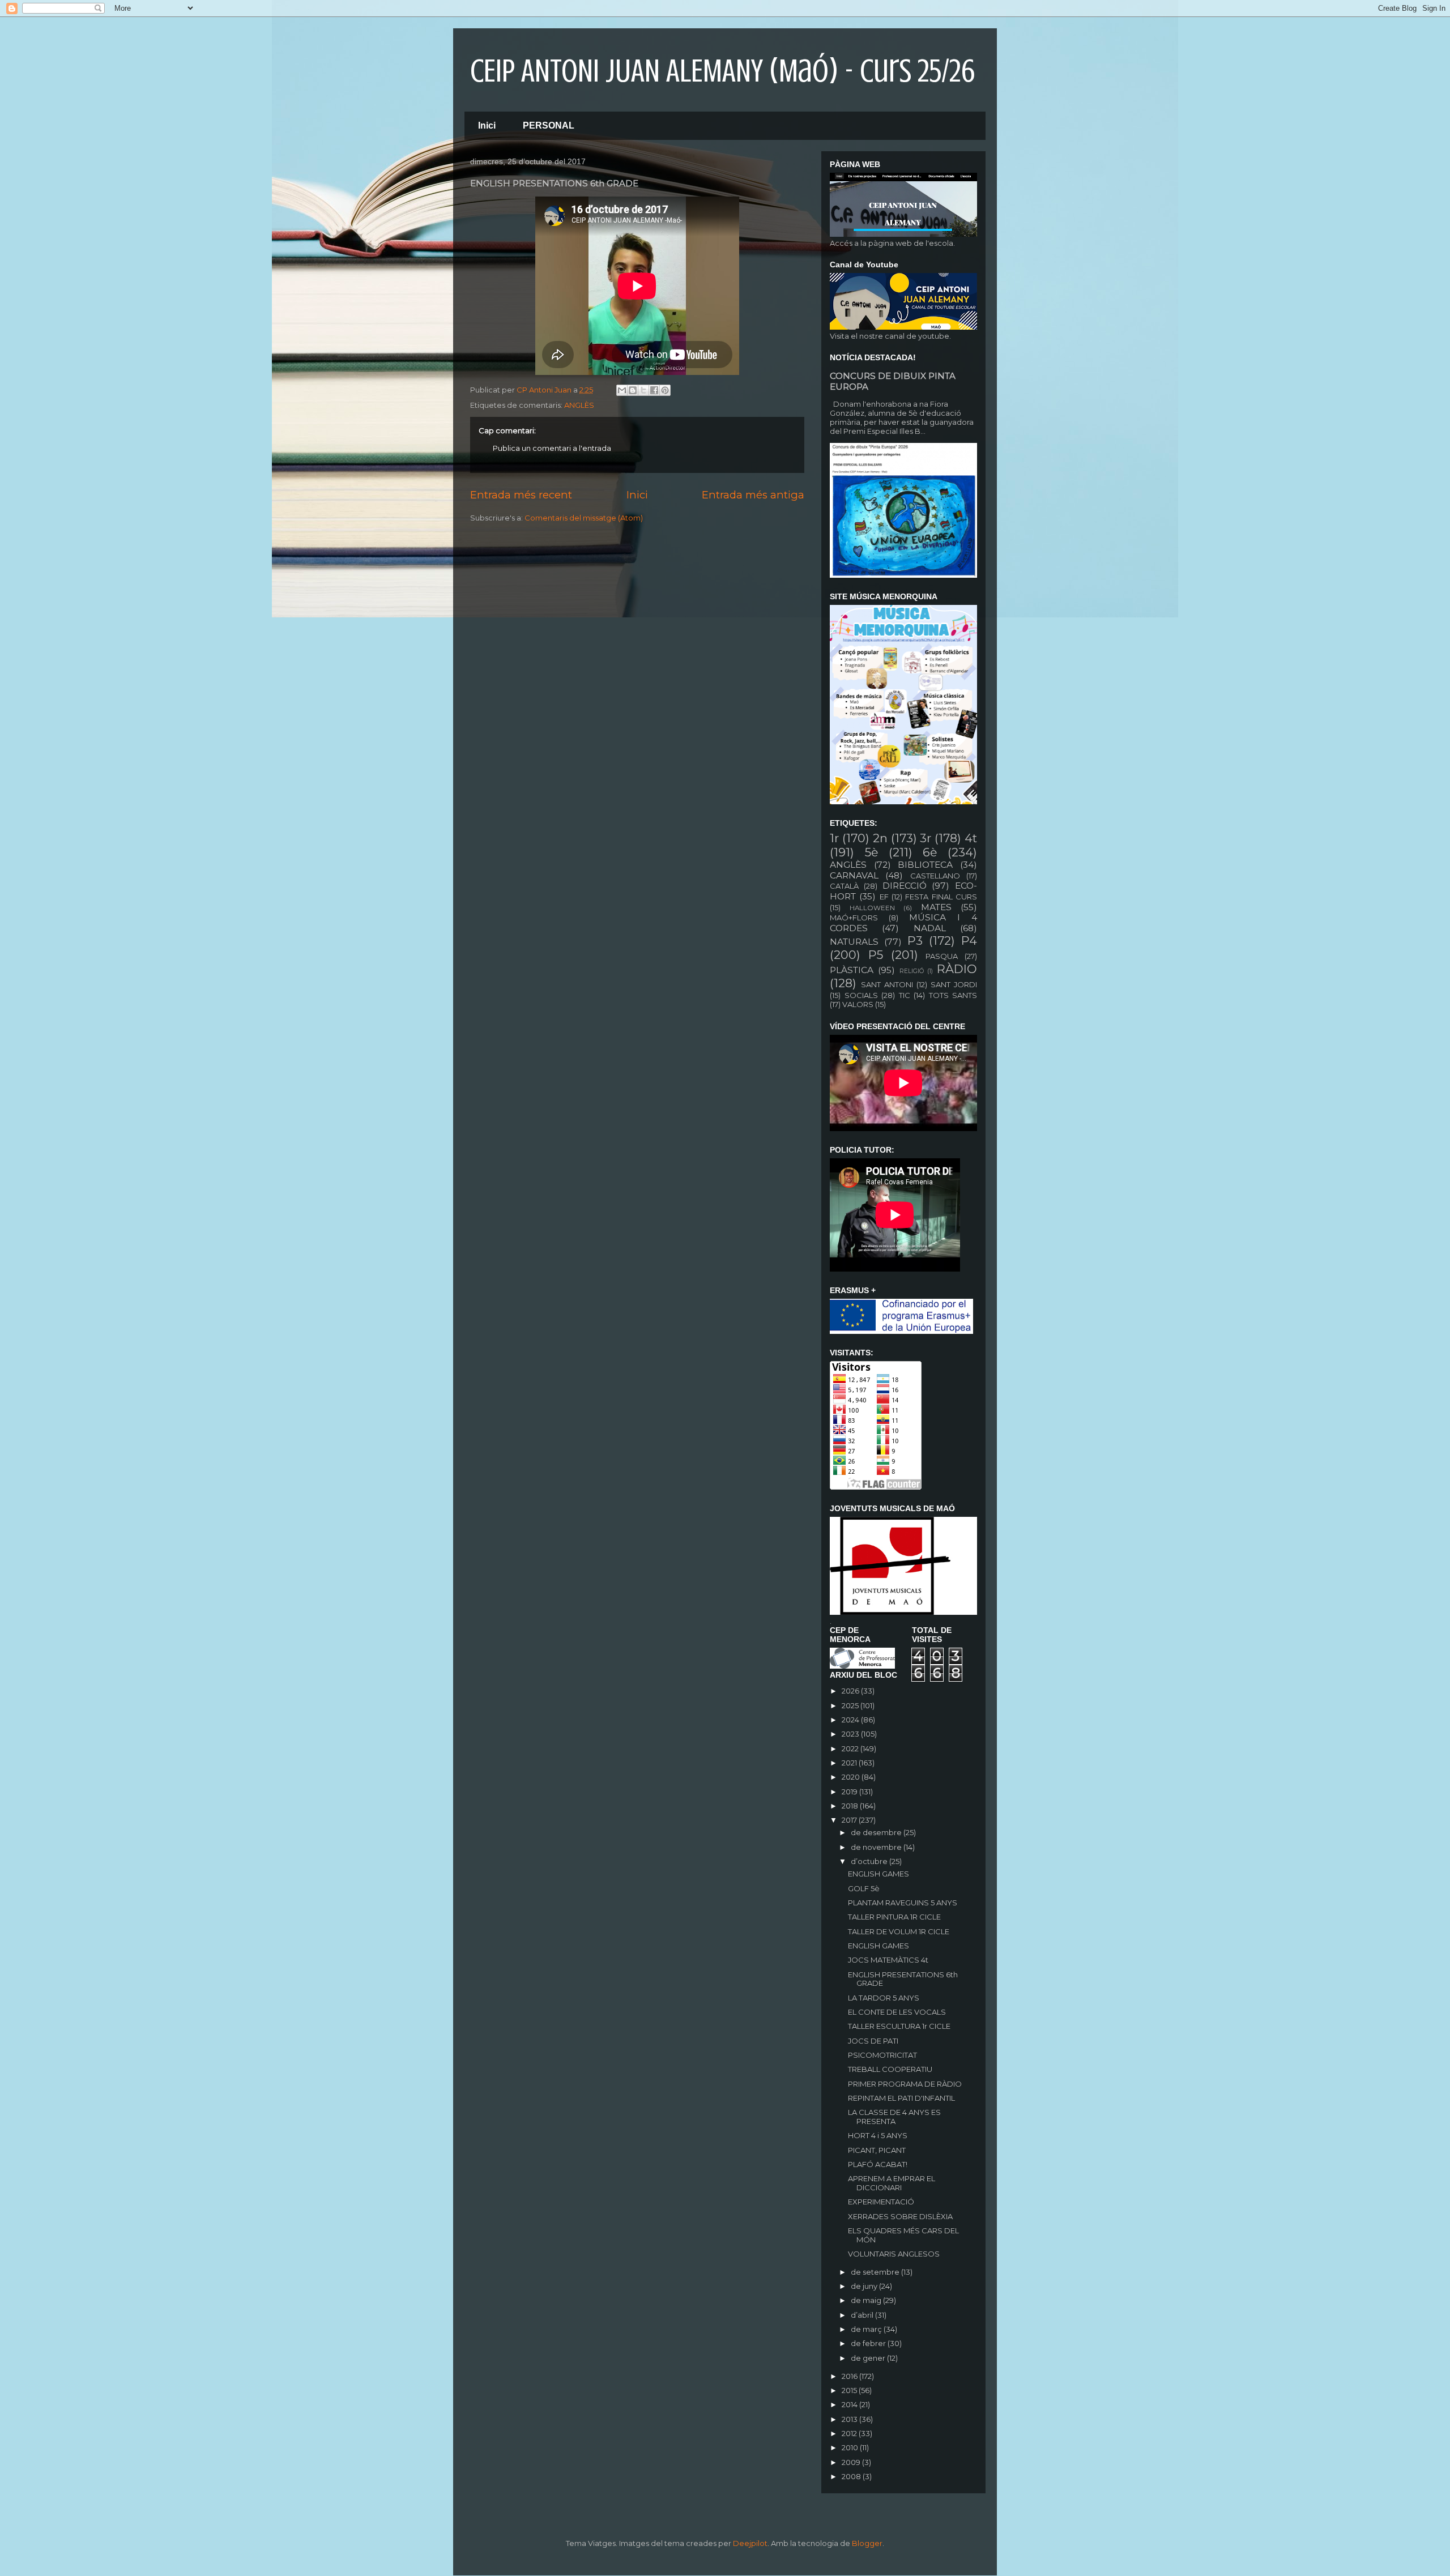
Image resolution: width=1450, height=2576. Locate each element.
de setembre (876, 2272)
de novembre (877, 1847)
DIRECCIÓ (905, 886)
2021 (850, 1763)
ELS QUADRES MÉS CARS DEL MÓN (903, 2235)
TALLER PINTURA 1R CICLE (894, 1917)
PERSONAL (549, 125)
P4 (969, 941)
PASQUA (942, 956)
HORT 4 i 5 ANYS (878, 2135)
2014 (850, 2404)
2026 (851, 1691)
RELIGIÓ (912, 971)
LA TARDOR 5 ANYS (884, 1998)
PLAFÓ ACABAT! (878, 2164)
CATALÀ (844, 886)
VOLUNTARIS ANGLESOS (894, 2254)
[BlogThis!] (633, 390)
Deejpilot (750, 2543)
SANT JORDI (954, 984)
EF (884, 897)
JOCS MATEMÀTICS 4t (888, 1960)
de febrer (869, 2343)
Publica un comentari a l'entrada (552, 448)
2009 (852, 2462)
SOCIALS (861, 995)
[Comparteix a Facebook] (654, 390)
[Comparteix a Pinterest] (665, 390)
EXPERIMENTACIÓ (881, 2202)
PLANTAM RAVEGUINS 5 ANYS (903, 1903)
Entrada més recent (521, 495)
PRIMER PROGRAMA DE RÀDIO (905, 2084)
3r (926, 838)
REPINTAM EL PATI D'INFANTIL (901, 2098)
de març (867, 2329)
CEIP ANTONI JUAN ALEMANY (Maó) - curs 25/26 (722, 71)
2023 (851, 1734)
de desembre (877, 1832)
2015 (850, 2390)
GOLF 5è (864, 1888)
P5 (876, 955)
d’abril (863, 2315)
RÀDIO (957, 969)
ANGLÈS (579, 405)
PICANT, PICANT (877, 2150)
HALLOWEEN (872, 908)
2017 (850, 1820)
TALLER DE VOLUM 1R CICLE (899, 1931)
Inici (487, 125)
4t (971, 838)
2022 (851, 1748)
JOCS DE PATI (873, 2041)
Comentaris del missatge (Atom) (584, 518)
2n (880, 838)
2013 (850, 2419)
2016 (850, 2376)
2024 (851, 1720)
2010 (851, 2447)
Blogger (867, 2543)
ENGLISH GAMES (878, 1874)
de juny (865, 2286)
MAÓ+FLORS (854, 918)
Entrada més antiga (753, 495)
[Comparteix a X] (643, 390)
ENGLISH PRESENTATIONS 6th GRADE (903, 1979)
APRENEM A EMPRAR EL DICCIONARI (892, 2183)
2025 (851, 1705)
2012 (850, 2433)
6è (930, 852)
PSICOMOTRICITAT (882, 2055)
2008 (852, 2476)
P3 (915, 941)
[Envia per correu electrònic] (622, 390)
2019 (850, 1792)
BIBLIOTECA (925, 865)
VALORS (858, 1004)
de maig (867, 2300)
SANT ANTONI (887, 984)
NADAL (930, 928)
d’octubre (870, 1861)
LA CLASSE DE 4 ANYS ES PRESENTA (894, 2117)
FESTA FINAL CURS (941, 897)
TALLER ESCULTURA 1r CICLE (899, 2026)
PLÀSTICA (852, 970)
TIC (905, 995)
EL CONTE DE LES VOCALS (897, 2012)
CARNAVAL (854, 875)
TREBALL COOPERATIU (890, 2069)
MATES (936, 907)
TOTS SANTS (953, 995)
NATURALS (854, 942)
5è (871, 852)
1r (834, 838)
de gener (869, 2358)
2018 (851, 1806)
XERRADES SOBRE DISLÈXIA (900, 2216)
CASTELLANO (935, 876)
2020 (852, 1777)
